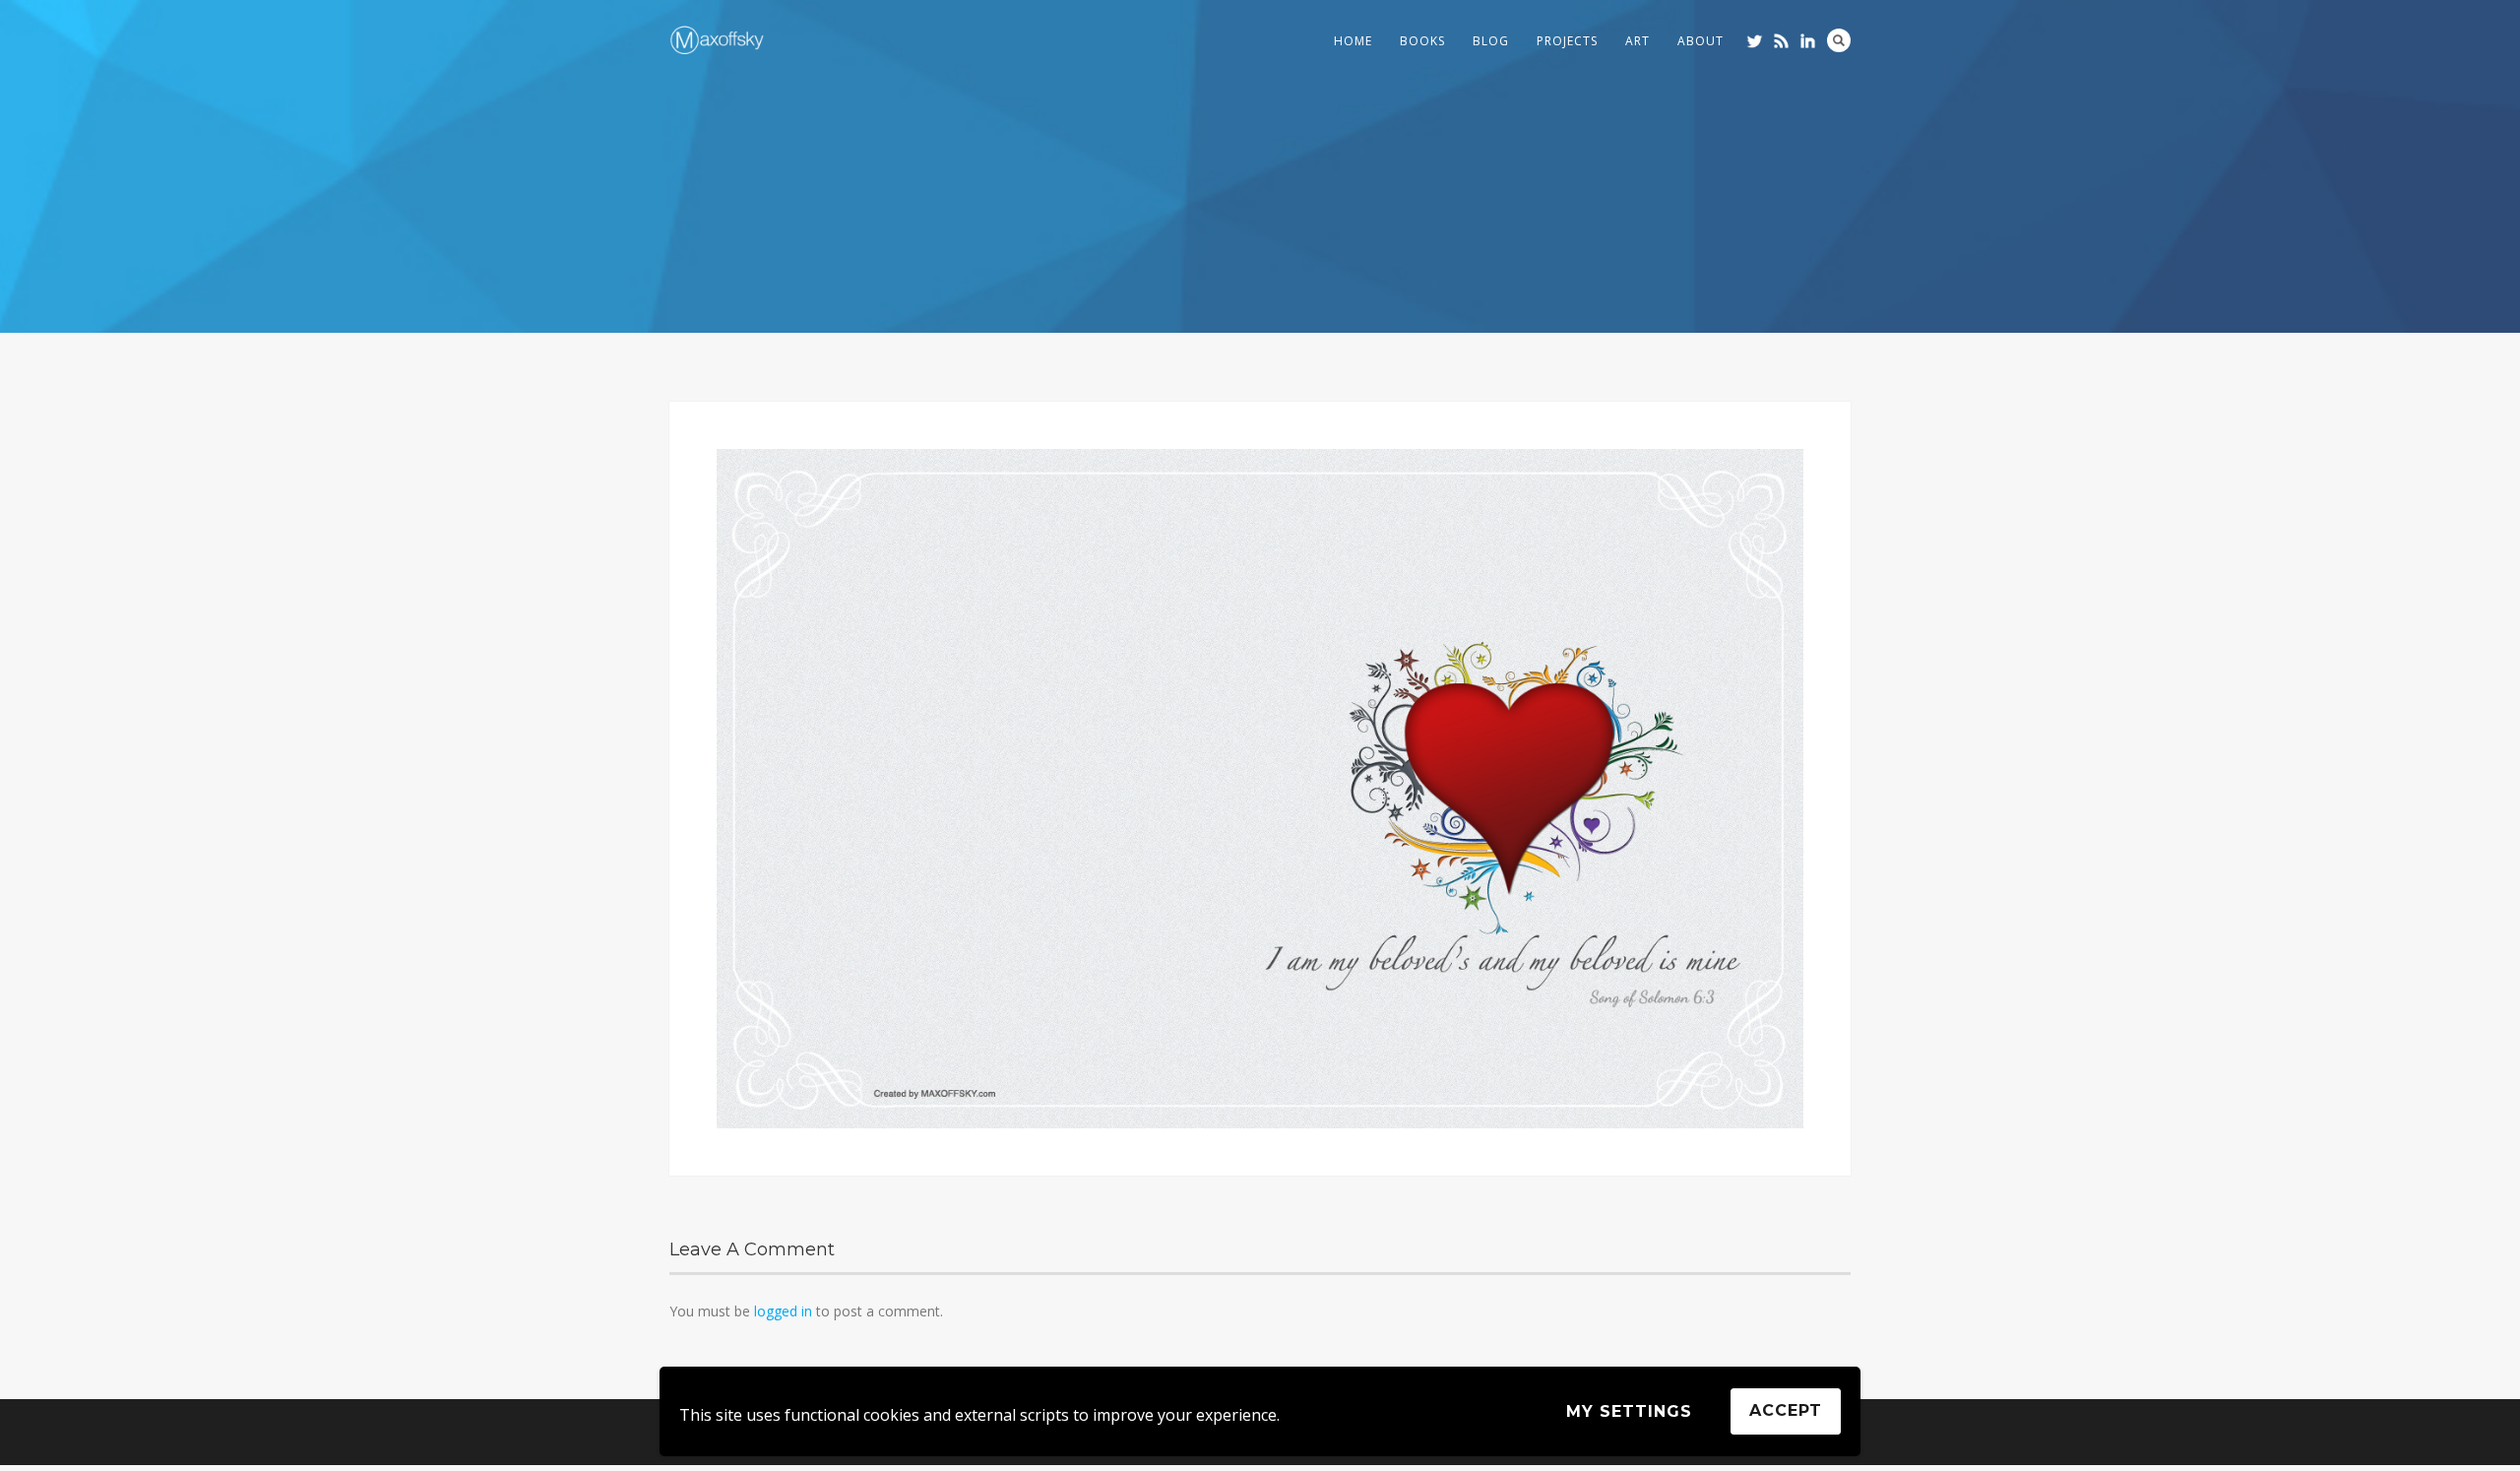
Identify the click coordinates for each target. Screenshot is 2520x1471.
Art (1638, 41)
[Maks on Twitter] (1755, 41)
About (1701, 41)
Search (1839, 40)
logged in (783, 1311)
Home (1353, 41)
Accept (1786, 1410)
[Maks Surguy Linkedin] (1808, 41)
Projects (1567, 41)
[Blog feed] (1781, 41)
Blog (1491, 41)
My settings (1629, 1411)
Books (1422, 41)
